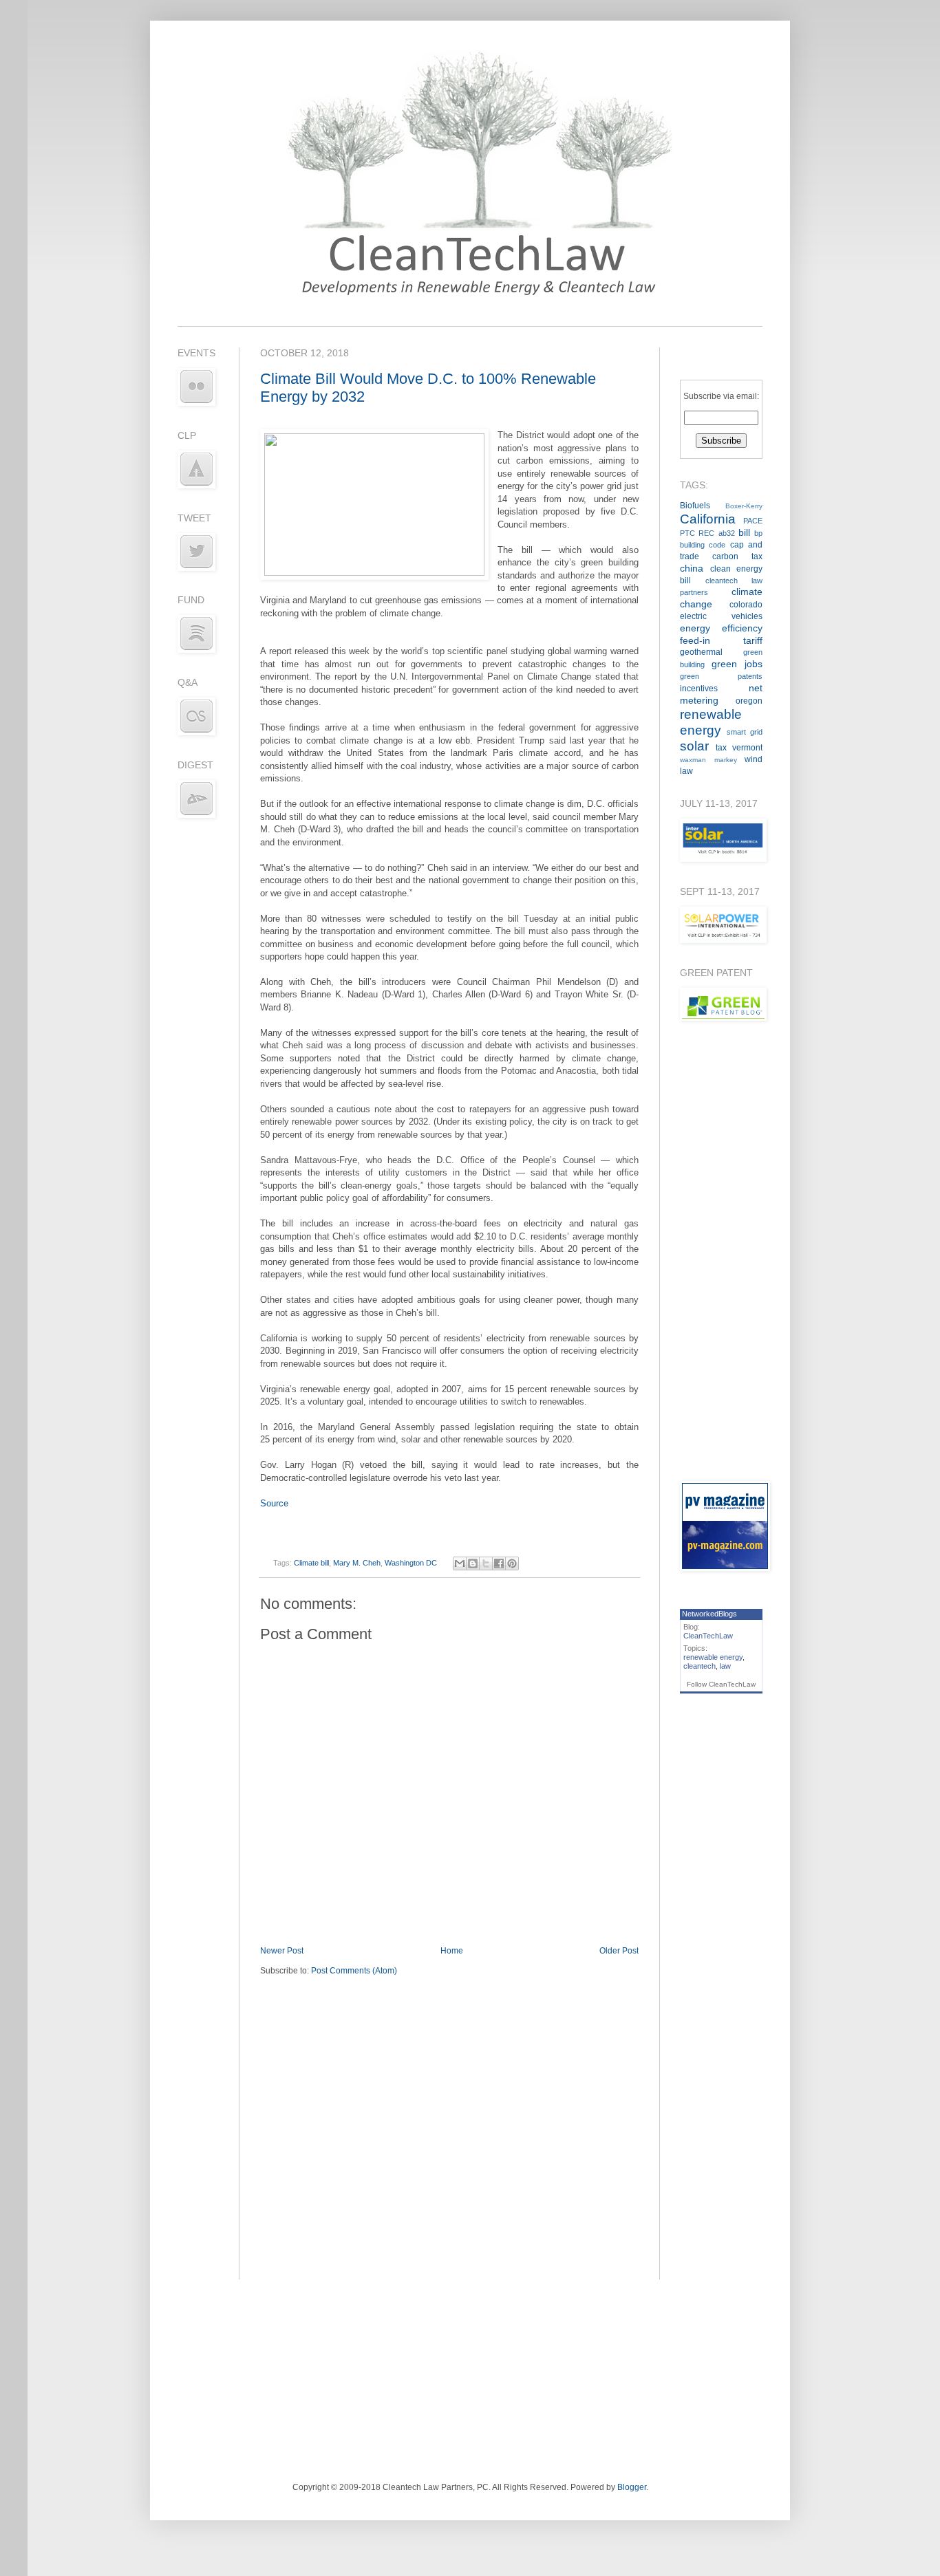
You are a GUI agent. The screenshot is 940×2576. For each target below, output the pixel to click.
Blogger (632, 2487)
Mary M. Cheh (357, 1563)
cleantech (699, 1666)
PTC (687, 533)
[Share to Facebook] (499, 1563)
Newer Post (282, 1951)
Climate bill (311, 1563)
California (708, 519)
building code (703, 545)
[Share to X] (486, 1563)
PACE (753, 521)
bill (744, 532)
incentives (699, 689)
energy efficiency (721, 628)
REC (706, 533)
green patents (721, 676)
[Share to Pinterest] (512, 1563)
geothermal (701, 652)
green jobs (737, 664)
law (725, 1666)
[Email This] (460, 1563)
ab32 (727, 533)
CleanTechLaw (708, 1636)
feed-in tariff (721, 640)
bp (758, 533)
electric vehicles (721, 616)
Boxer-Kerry (744, 506)
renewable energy (713, 1657)
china (692, 568)
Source (274, 1503)
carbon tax (737, 556)
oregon (749, 701)
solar (694, 746)
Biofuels (695, 506)
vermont (747, 748)
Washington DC (411, 1563)
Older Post (619, 1951)
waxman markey (708, 760)
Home (452, 1951)
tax (721, 748)
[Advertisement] (721, 1251)
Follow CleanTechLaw (721, 1684)
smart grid (745, 732)
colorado (746, 605)
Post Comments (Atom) (354, 1971)
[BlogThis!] (473, 1563)
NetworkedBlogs (709, 1614)
